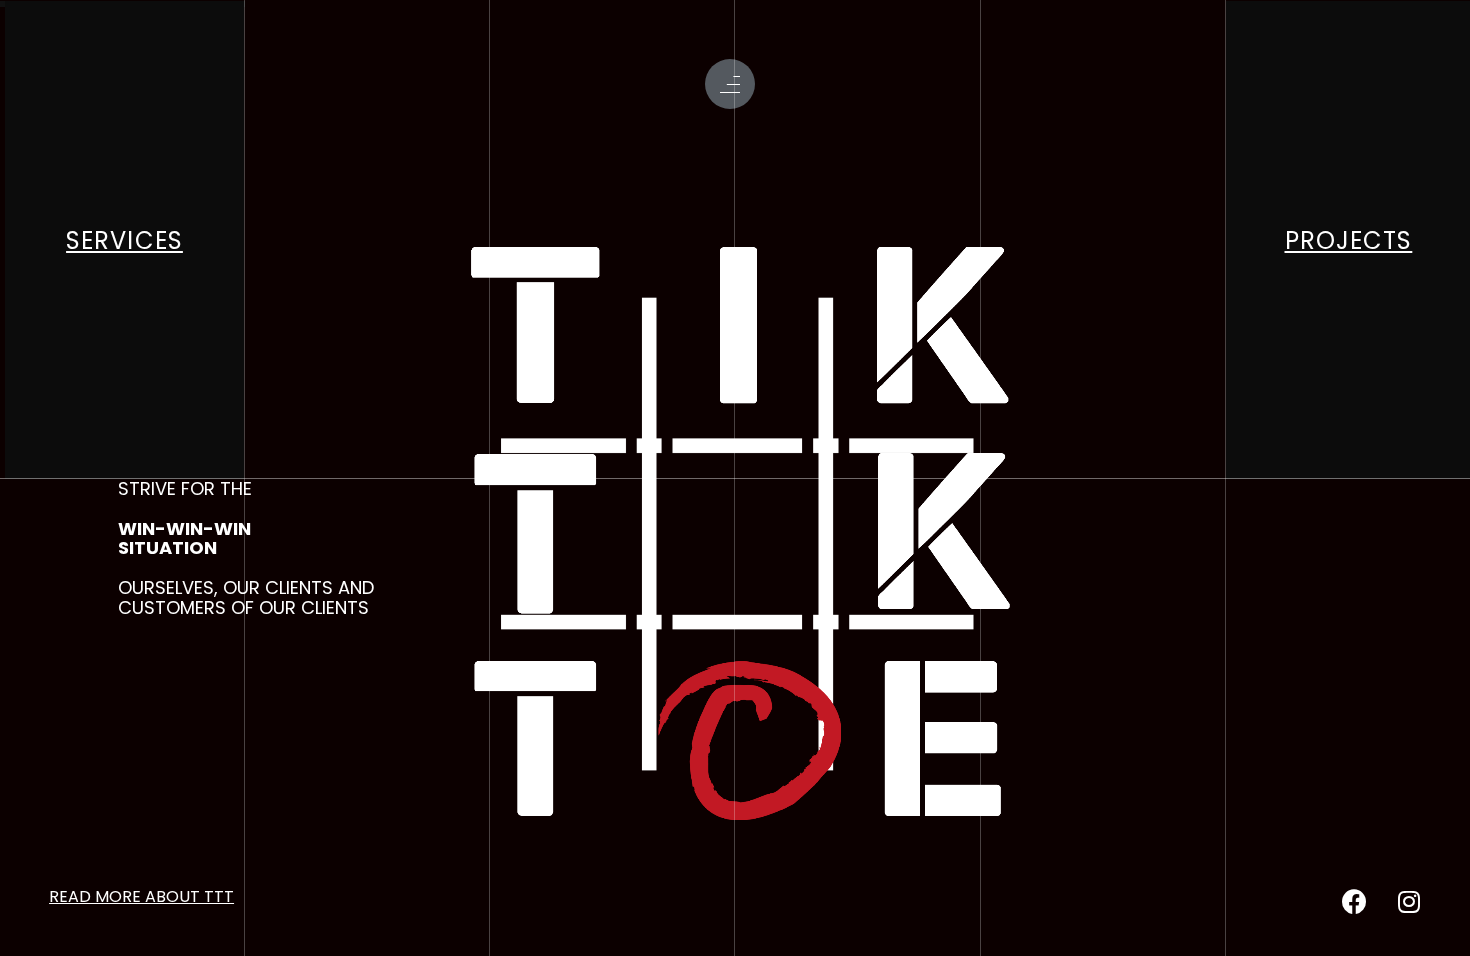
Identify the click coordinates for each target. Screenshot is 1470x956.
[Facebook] (1354, 902)
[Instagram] (1409, 902)
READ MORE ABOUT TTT (141, 896)
